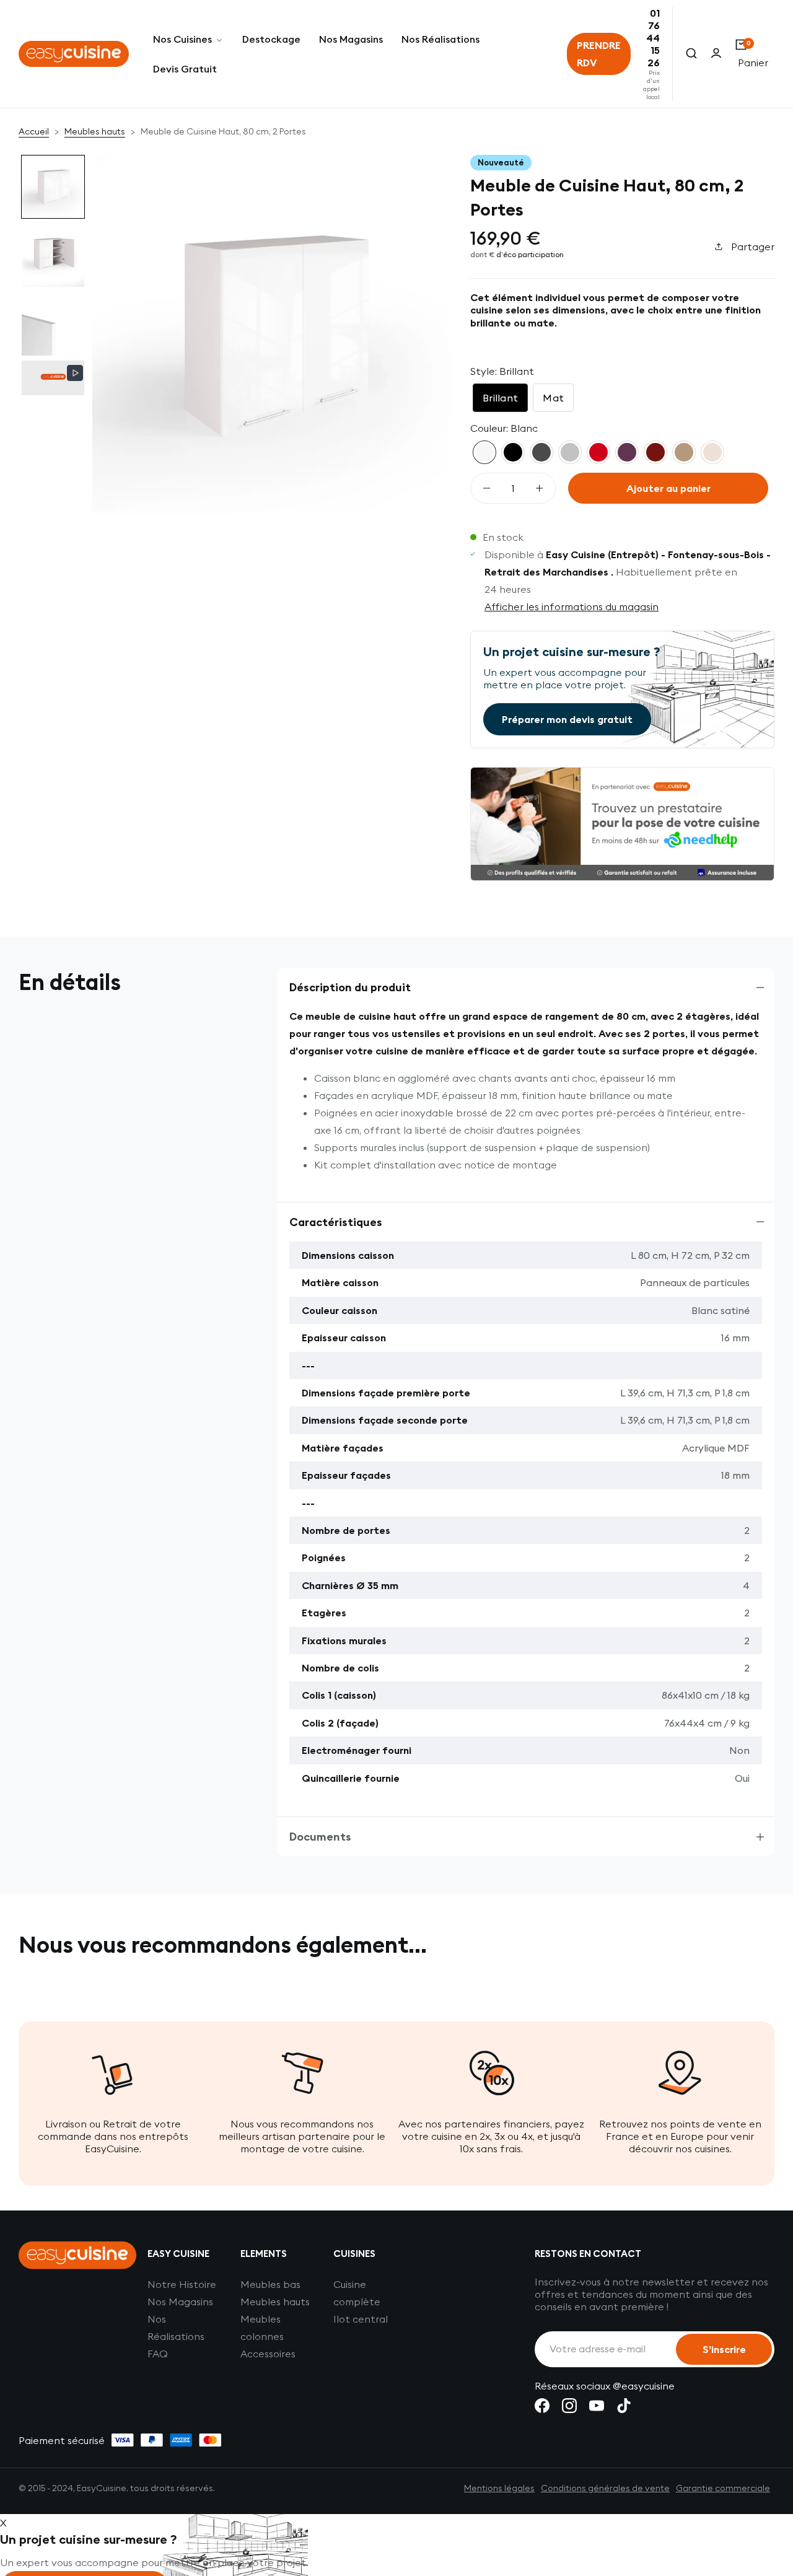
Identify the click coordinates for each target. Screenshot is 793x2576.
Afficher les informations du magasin (572, 607)
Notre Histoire (182, 2284)
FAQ (158, 2354)
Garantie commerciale (723, 2488)
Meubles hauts (95, 131)
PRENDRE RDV (599, 54)
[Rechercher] (691, 54)
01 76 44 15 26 (653, 38)
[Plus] (539, 488)
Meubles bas (270, 2284)
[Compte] (716, 54)
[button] (53, 187)
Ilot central (361, 2319)
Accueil (34, 131)
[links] (542, 2406)
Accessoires (268, 2354)
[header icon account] (716, 54)
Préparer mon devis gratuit (567, 719)
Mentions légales (499, 2488)
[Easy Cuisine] (74, 54)
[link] (188, 39)
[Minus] (487, 488)
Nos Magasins (180, 2302)
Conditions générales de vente (605, 2488)
